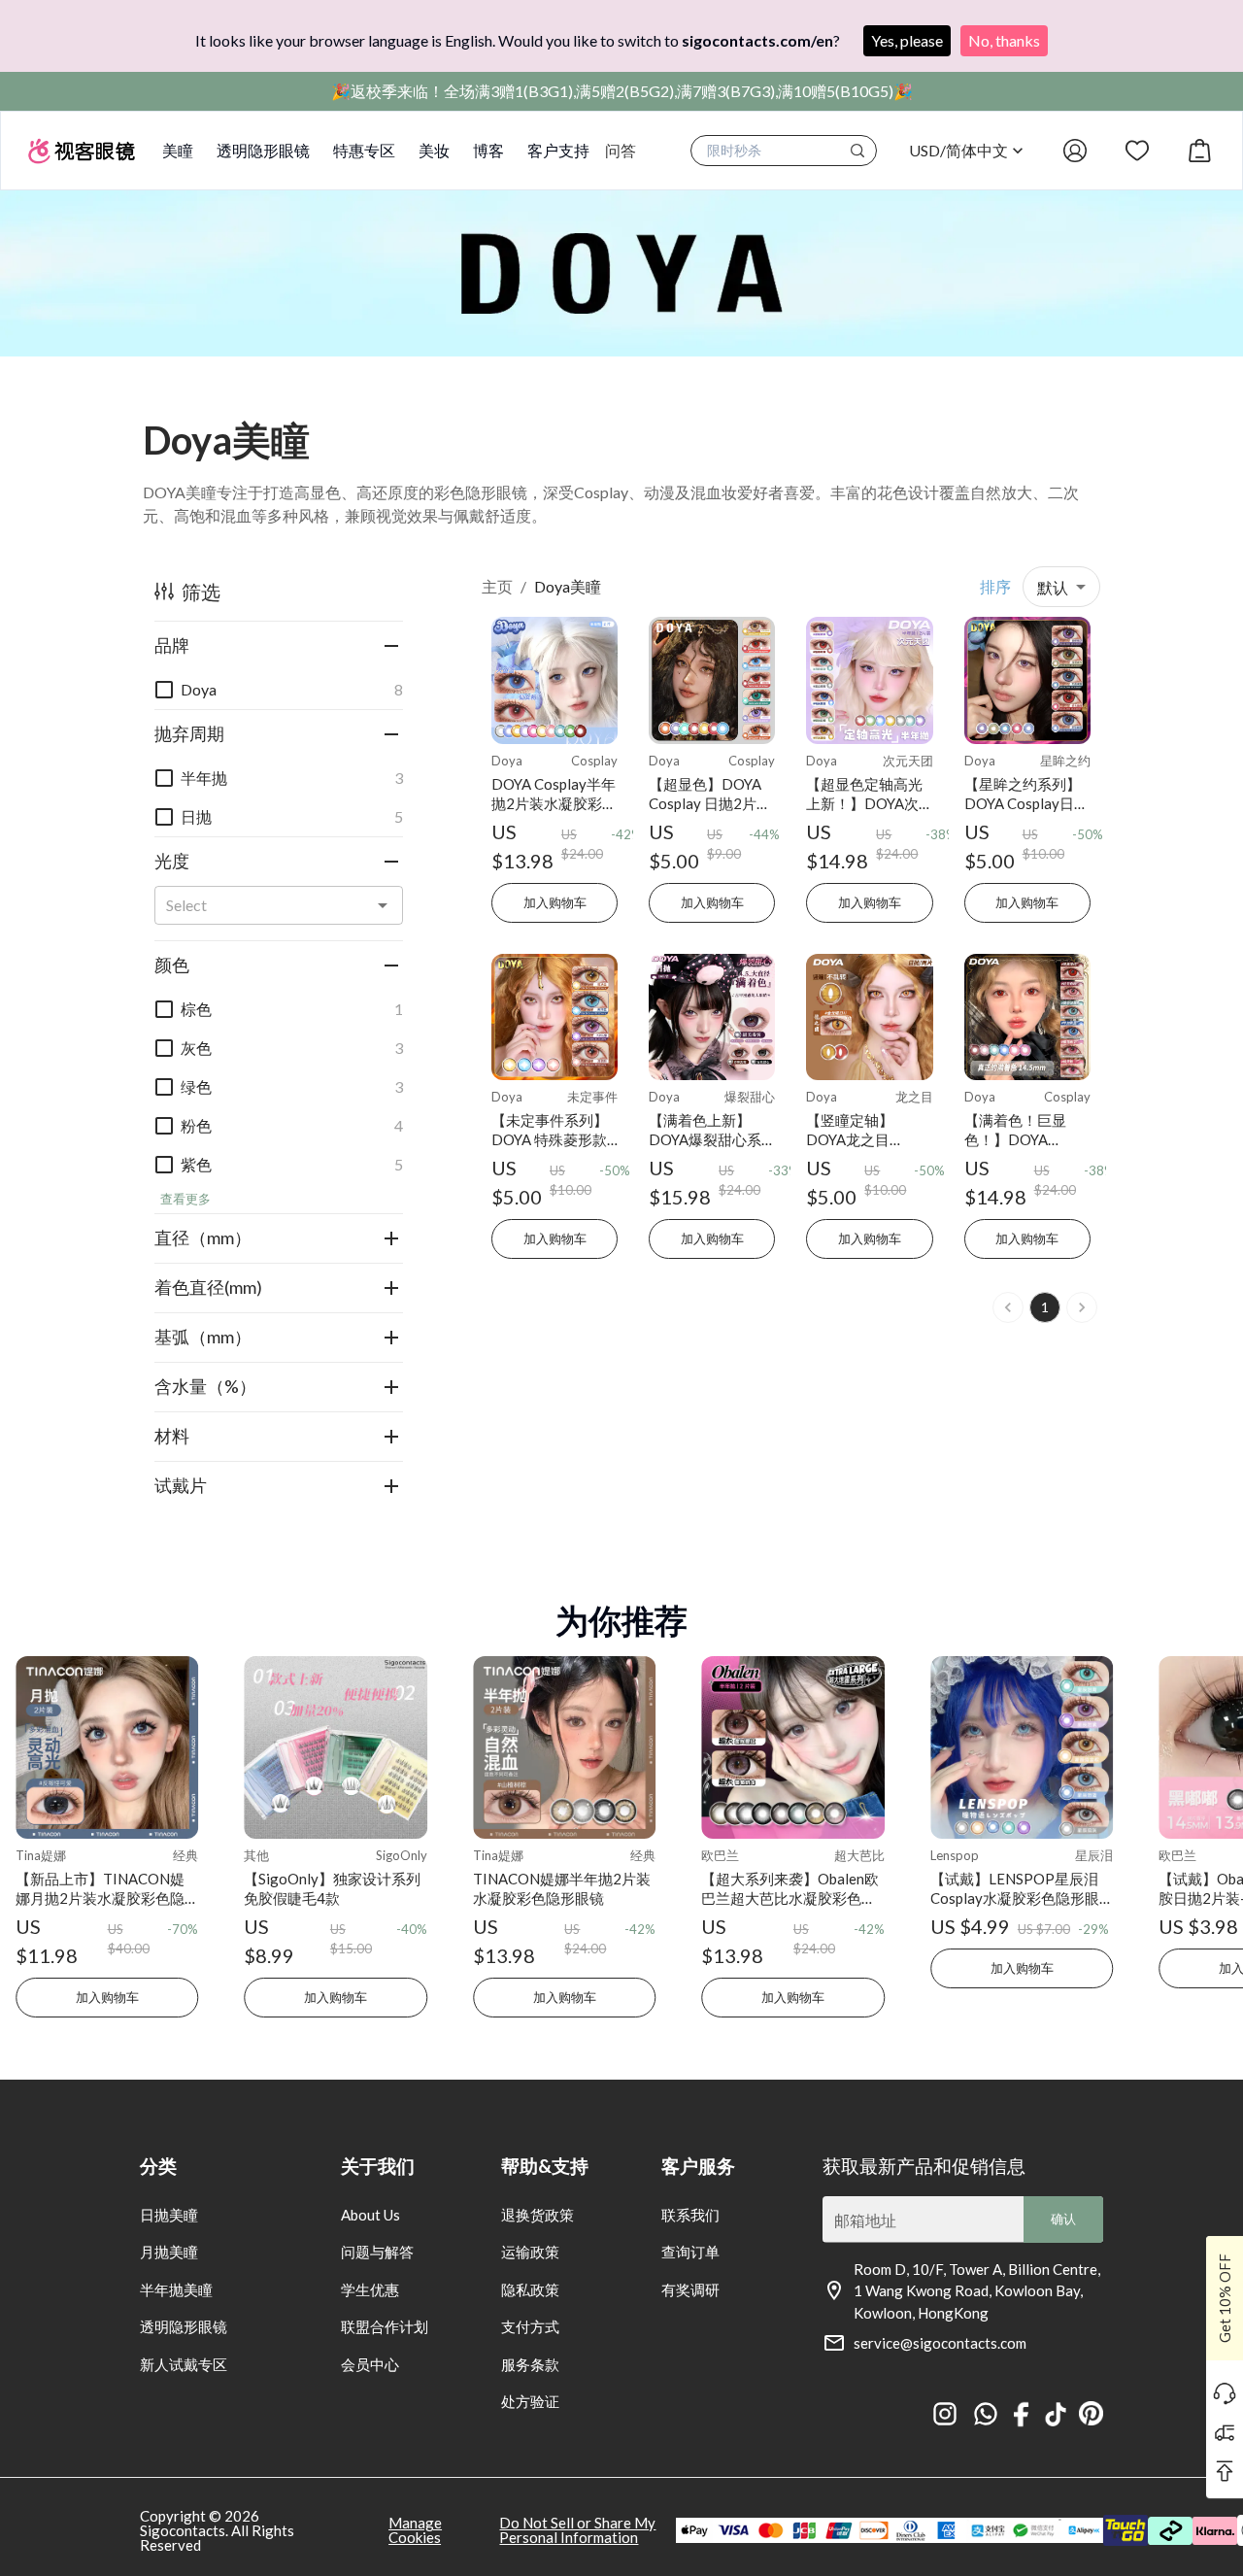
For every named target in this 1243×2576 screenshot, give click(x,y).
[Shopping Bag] (1199, 151)
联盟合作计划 (385, 2326)
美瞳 (178, 150)
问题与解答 (377, 2252)
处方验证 (530, 2401)
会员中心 (370, 2364)
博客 (488, 150)
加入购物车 (555, 902)
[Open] (383, 905)
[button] (279, 645)
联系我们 (690, 2215)
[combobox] (263, 905)
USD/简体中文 (958, 150)
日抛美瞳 (169, 2215)
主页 (497, 586)
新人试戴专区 (184, 2364)
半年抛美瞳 (176, 2289)
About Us (370, 2215)
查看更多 (185, 1199)
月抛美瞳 (169, 2252)
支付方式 (530, 2326)
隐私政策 (530, 2289)
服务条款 (530, 2364)
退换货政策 (538, 2215)
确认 (1063, 2219)
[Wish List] (1137, 151)
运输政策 (530, 2252)
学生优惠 (370, 2289)
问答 (621, 150)
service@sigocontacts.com (940, 2343)
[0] (1199, 151)
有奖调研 (690, 2289)
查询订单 (690, 2252)
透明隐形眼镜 (263, 150)
